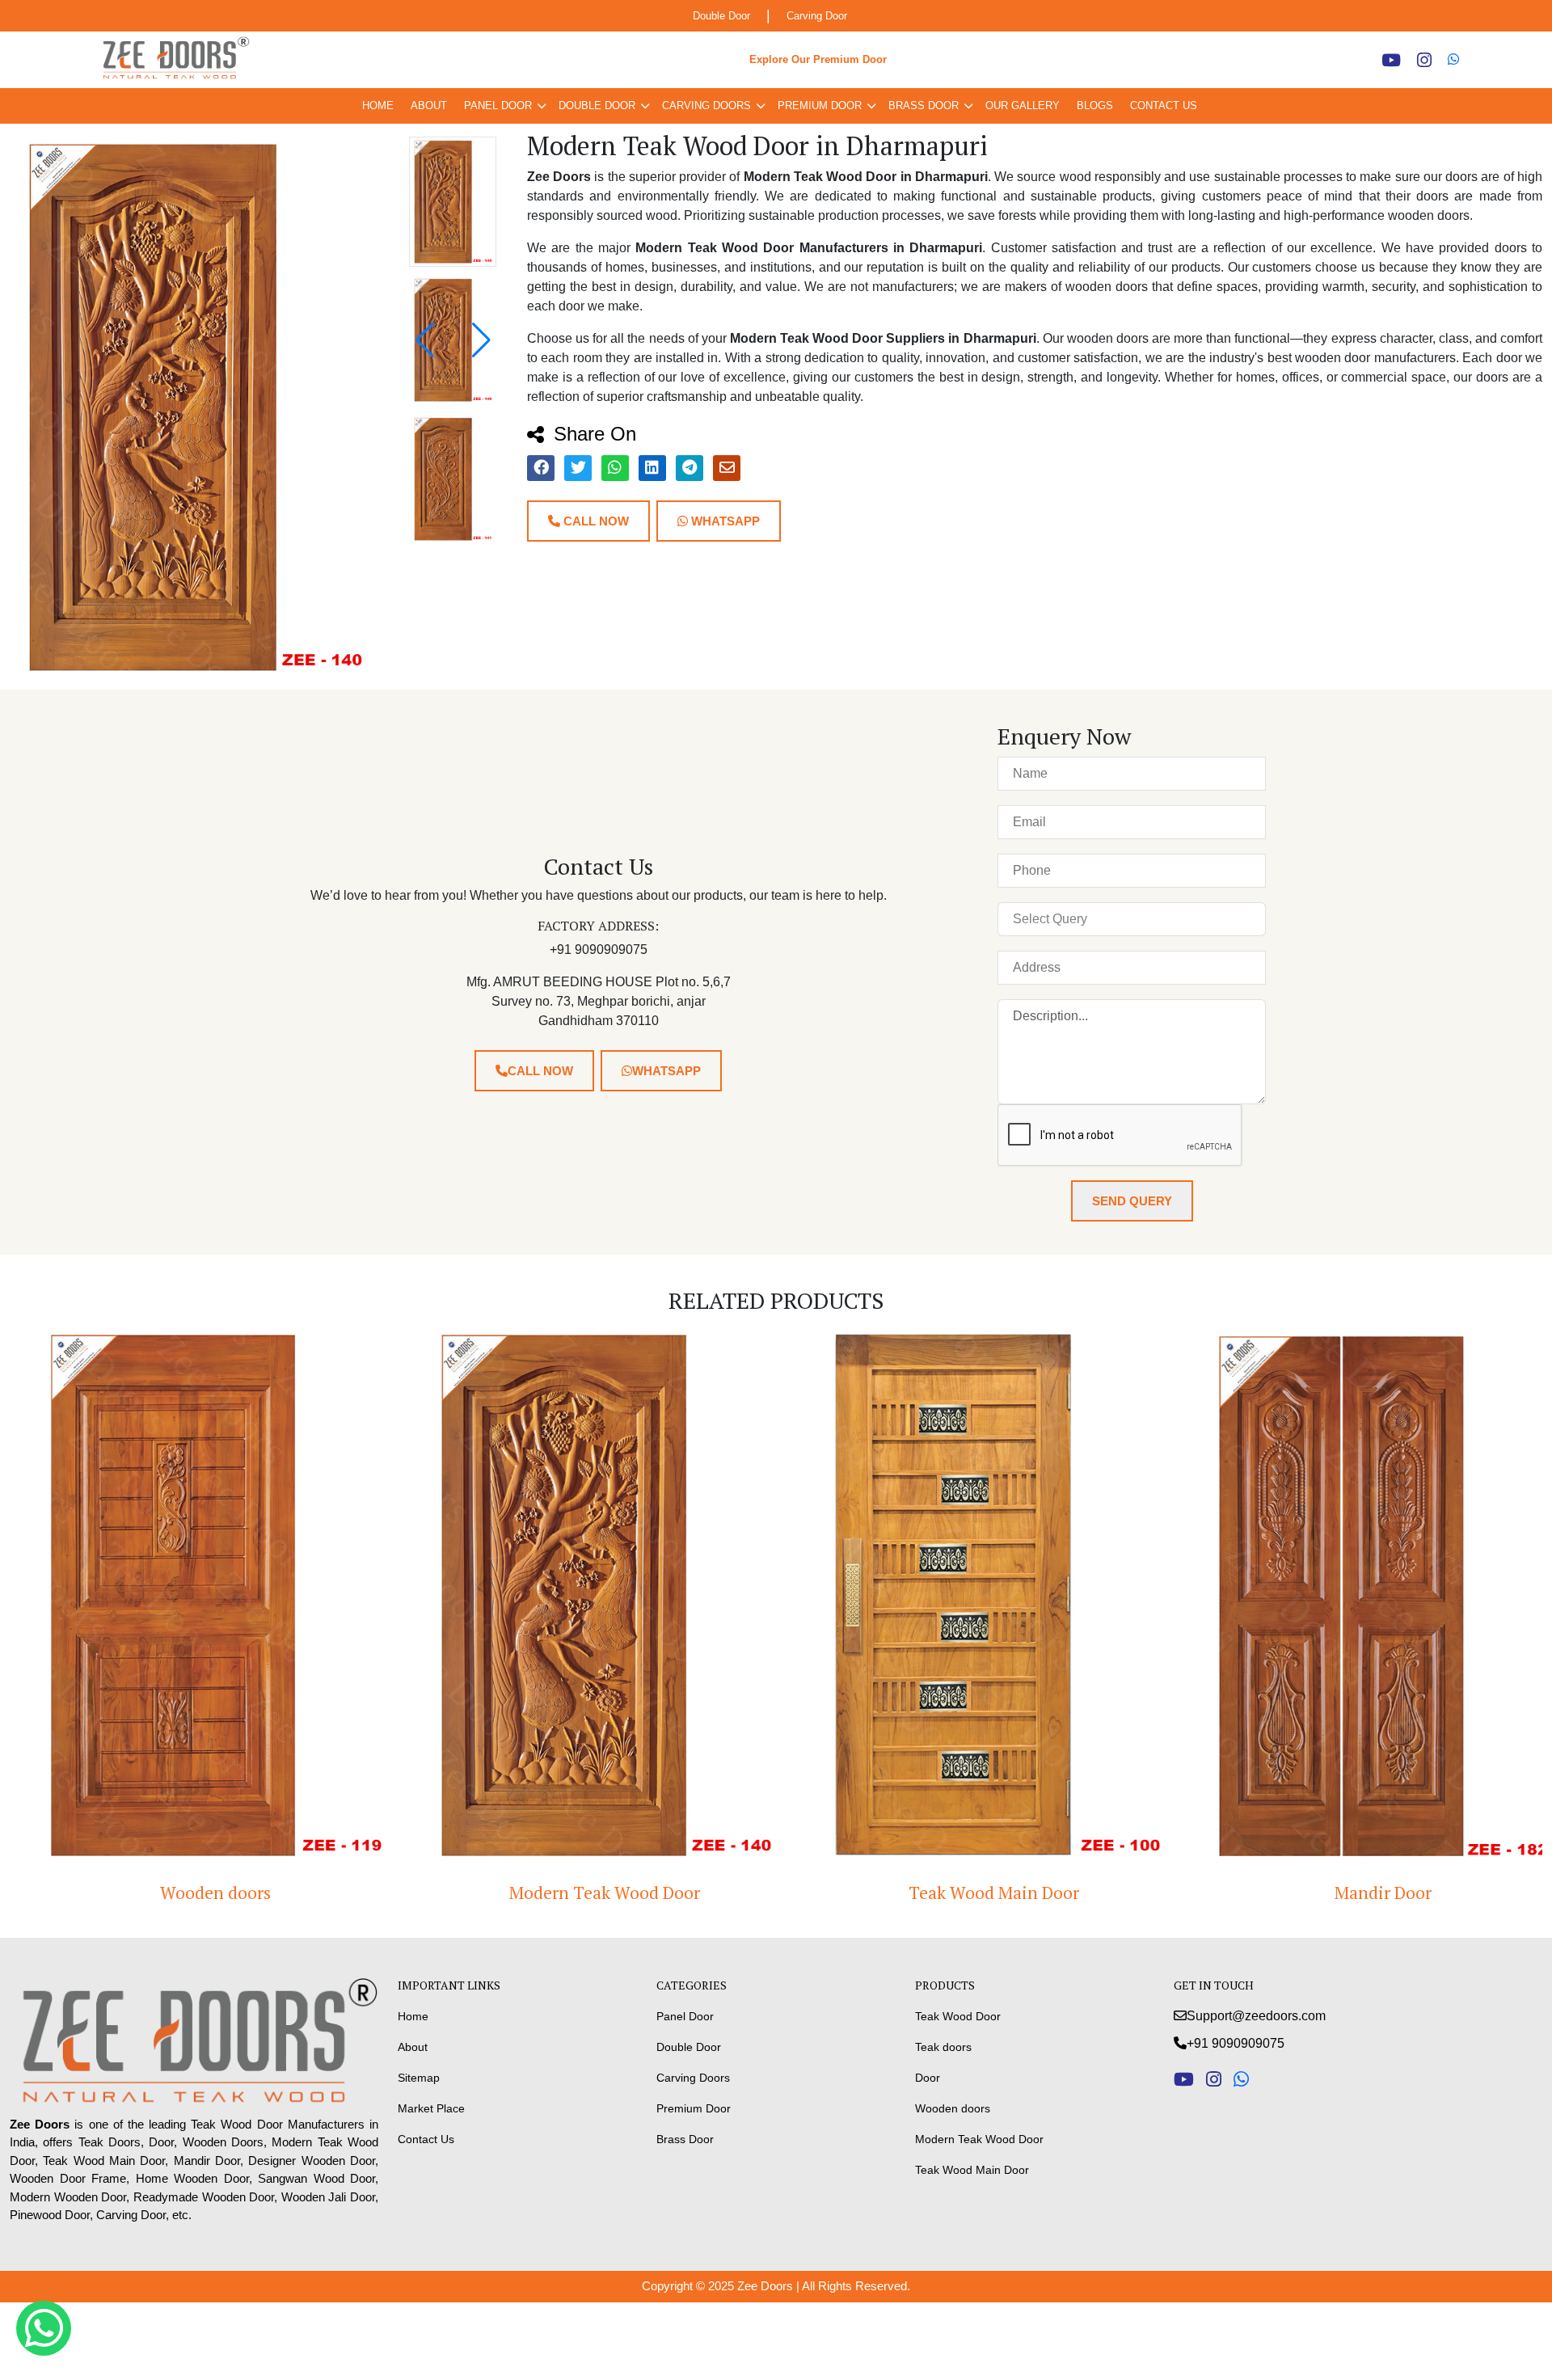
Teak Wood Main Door (970, 1893)
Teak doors (943, 2047)
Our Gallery (1023, 105)
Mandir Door (1360, 1893)
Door (928, 2078)
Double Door (721, 16)
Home (378, 105)
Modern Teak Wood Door (581, 1893)
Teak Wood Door (958, 2016)
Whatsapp (724, 521)
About (429, 105)
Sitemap (419, 2078)
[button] (481, 340)
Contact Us (1164, 105)
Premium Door (820, 105)
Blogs (1095, 105)
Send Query (1132, 1201)
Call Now (595, 521)
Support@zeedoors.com (1256, 2016)
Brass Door (924, 105)
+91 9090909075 (1236, 2043)
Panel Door (498, 105)
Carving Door (817, 16)
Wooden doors (192, 1893)
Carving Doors (706, 105)
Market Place (431, 2108)
